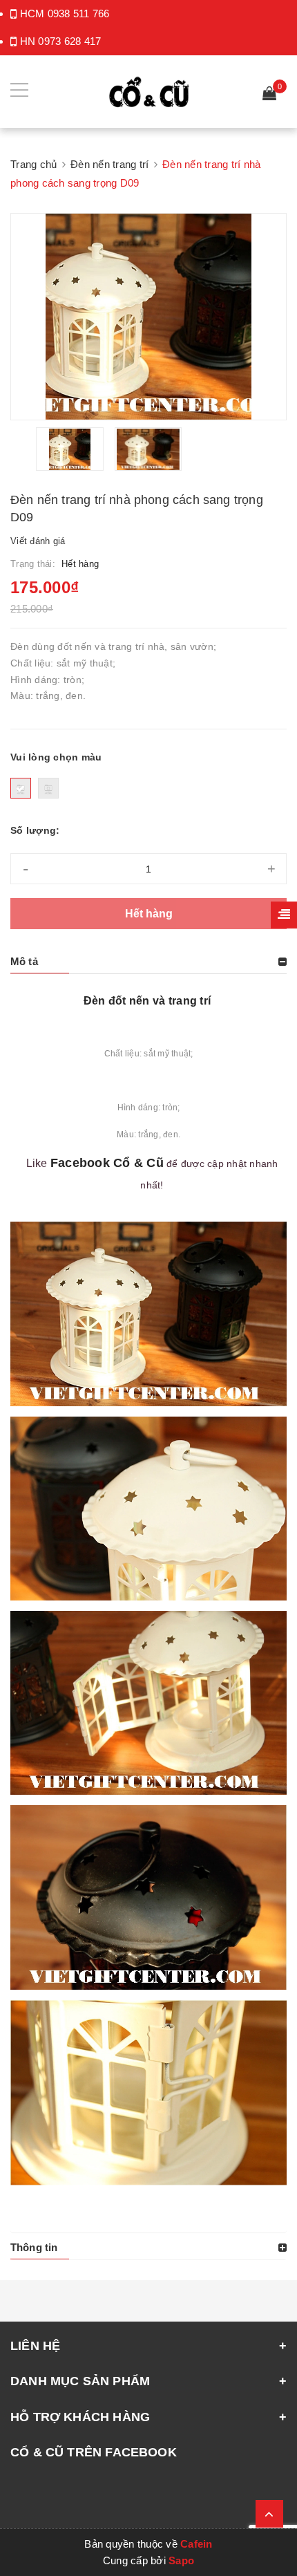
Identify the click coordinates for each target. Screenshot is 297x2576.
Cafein (197, 2544)
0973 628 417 (69, 41)
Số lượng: (35, 830)
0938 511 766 (79, 13)
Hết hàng (149, 914)
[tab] (148, 962)
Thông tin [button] (34, 2247)
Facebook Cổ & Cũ (107, 1163)
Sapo (181, 2560)
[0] (269, 95)
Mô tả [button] (24, 961)
